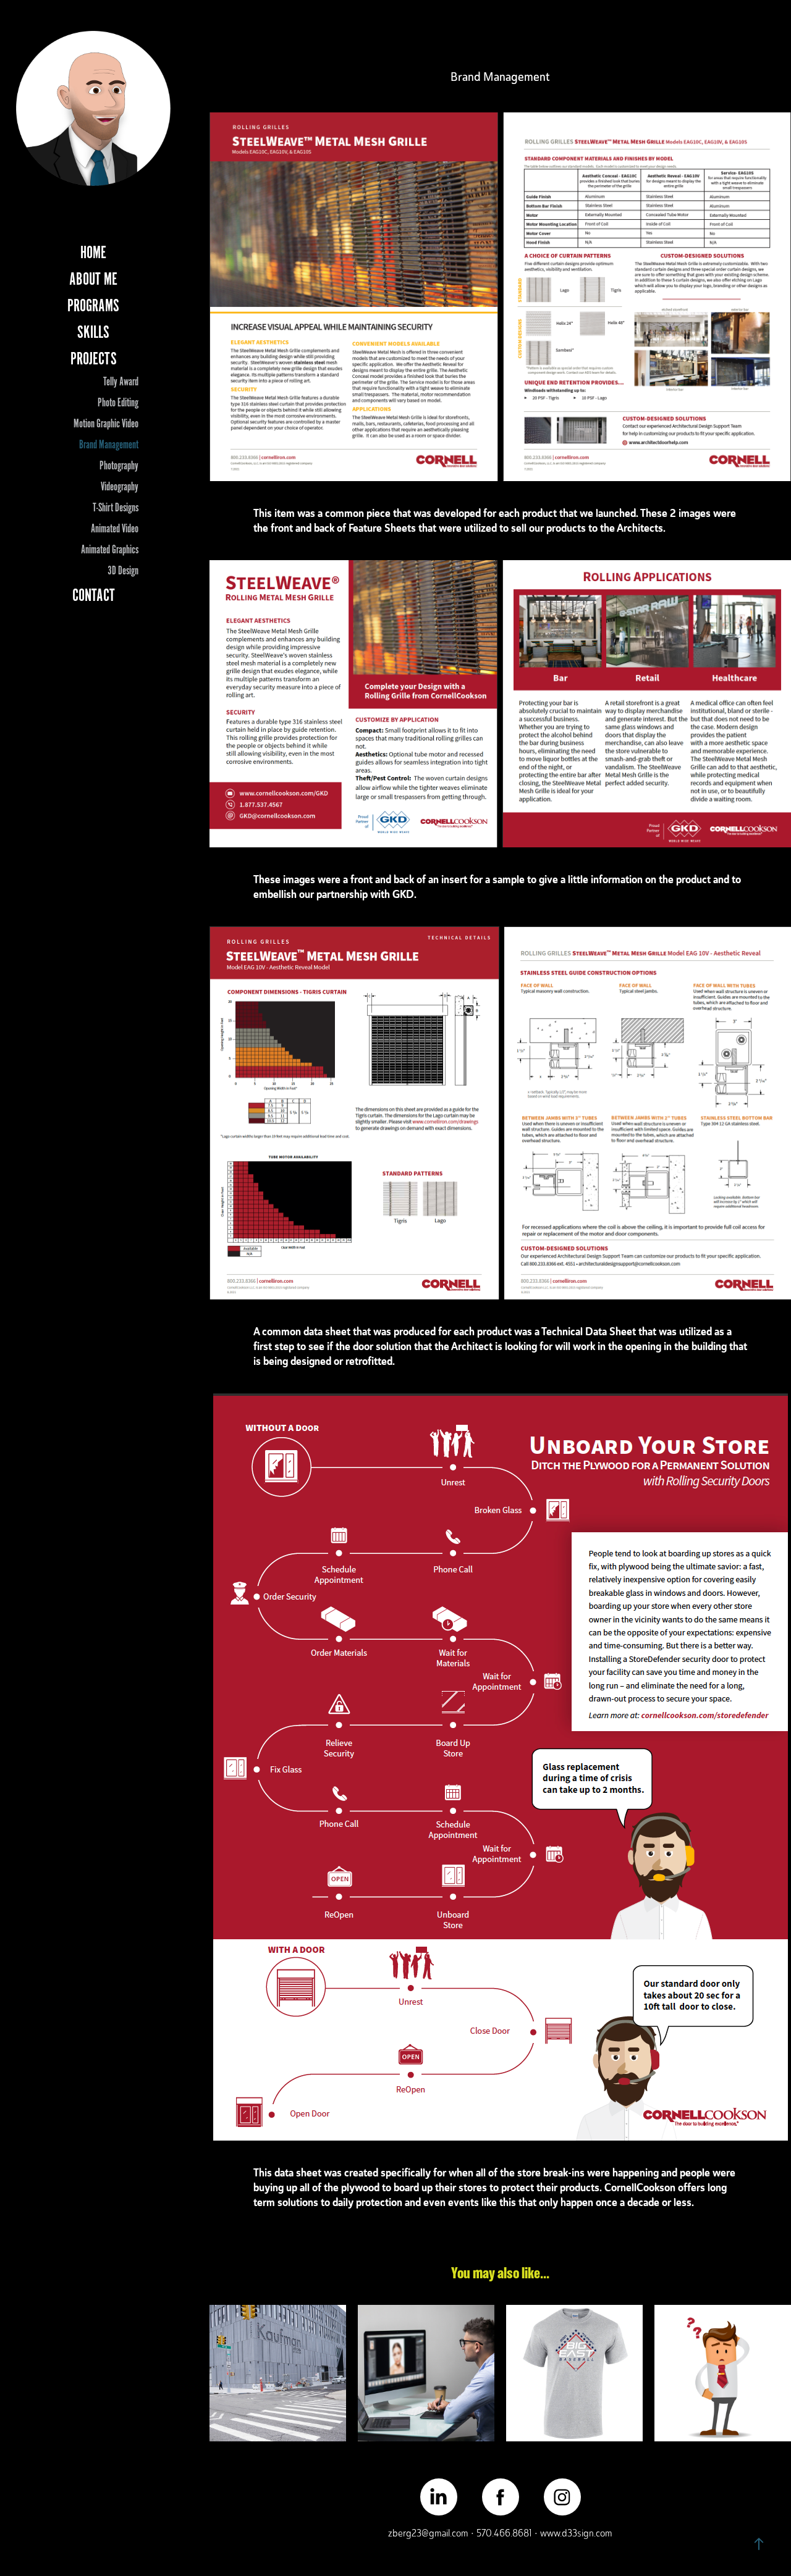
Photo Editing (118, 403)
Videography (120, 487)
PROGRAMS (93, 306)
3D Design (123, 571)
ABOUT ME (93, 279)
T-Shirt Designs (116, 508)
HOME (93, 253)
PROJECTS (94, 359)
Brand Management (109, 445)
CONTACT (94, 595)
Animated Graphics (110, 550)
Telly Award (121, 382)
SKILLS (93, 332)
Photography (119, 466)
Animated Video (115, 529)
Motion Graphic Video (106, 424)
